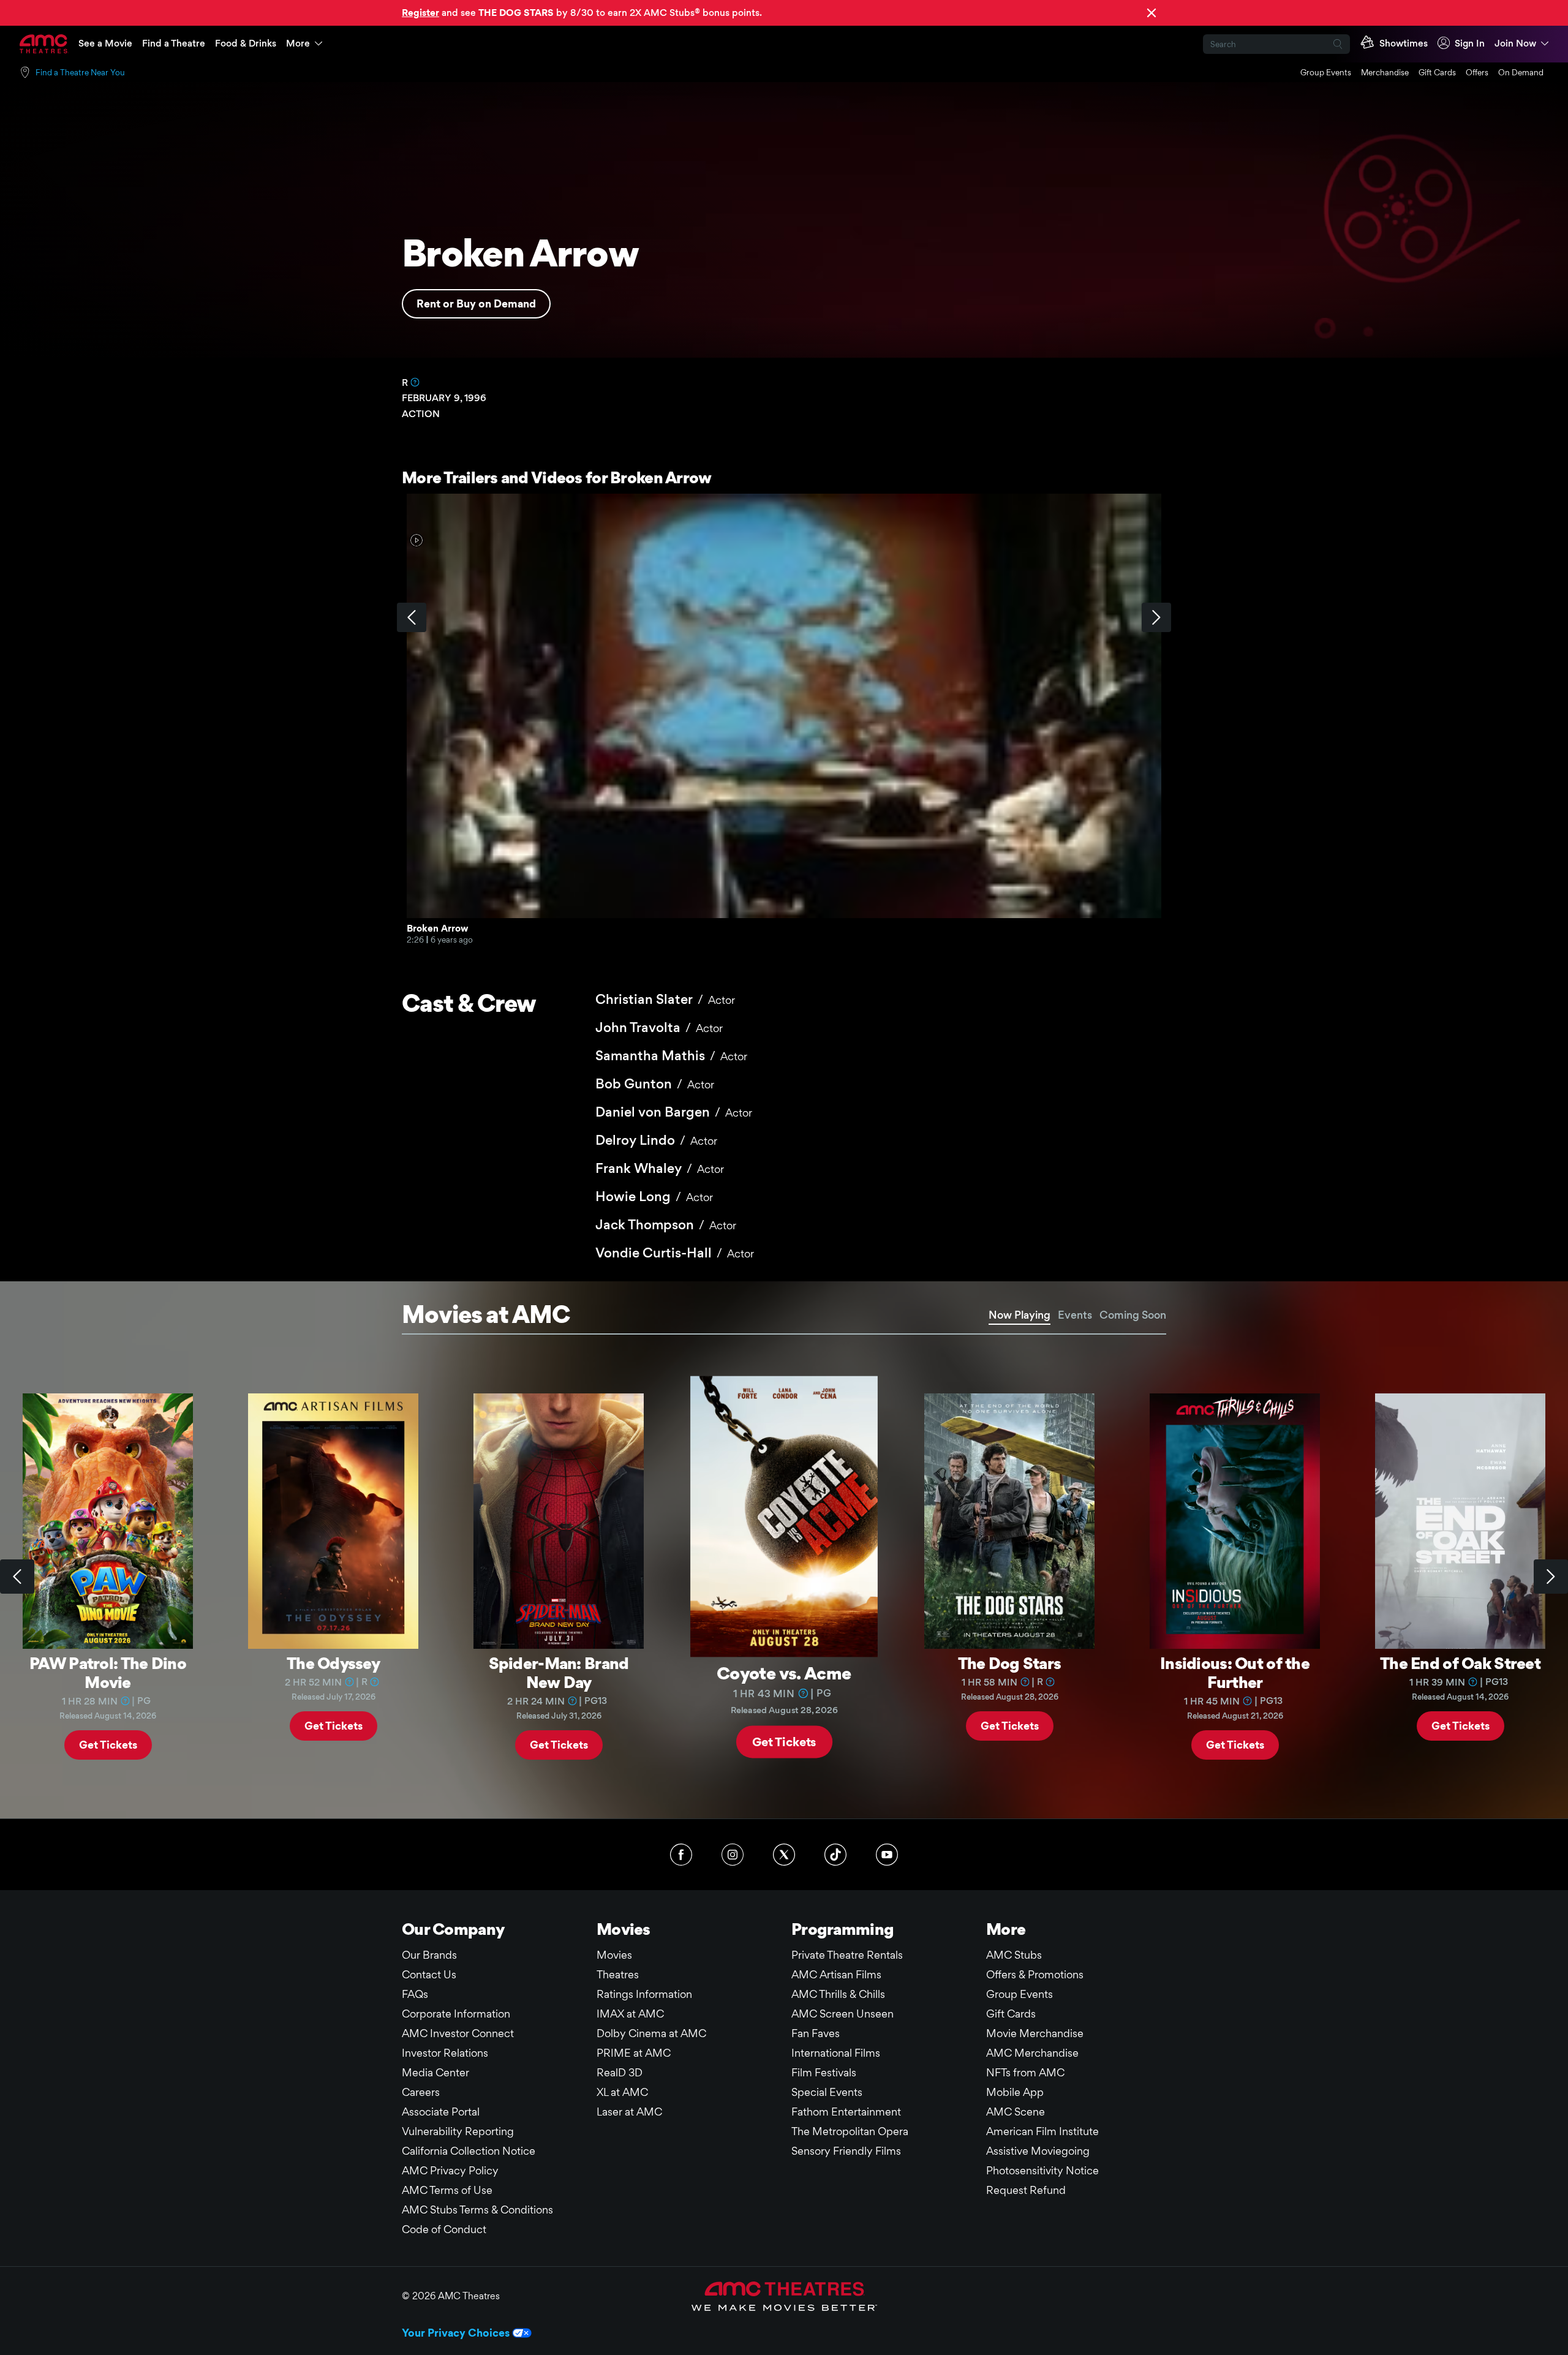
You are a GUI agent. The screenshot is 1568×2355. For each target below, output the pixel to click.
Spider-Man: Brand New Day (559, 1672)
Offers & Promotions (1035, 1974)
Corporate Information (456, 2014)
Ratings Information (644, 1994)
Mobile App (1015, 2092)
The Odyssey (333, 1663)
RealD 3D (620, 2072)
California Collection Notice (469, 2151)
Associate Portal (441, 2112)
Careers (421, 2092)
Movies (614, 1955)
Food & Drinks (246, 43)
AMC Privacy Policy (450, 2170)
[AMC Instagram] (733, 1855)
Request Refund (1026, 2190)
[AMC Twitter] (784, 1855)
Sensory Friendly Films (846, 2151)
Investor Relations (445, 2053)
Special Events (827, 2092)
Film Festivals (824, 2072)
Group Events (1326, 72)
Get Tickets (108, 1745)
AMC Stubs (1014, 1955)
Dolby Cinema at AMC (651, 2033)
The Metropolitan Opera (850, 2131)
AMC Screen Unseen (842, 2014)
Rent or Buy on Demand (476, 303)
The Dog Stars (1010, 1663)
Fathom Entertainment (846, 2112)
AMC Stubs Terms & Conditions (477, 2210)
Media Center (435, 2072)
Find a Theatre (174, 43)
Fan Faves (816, 2033)
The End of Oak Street (1460, 1663)
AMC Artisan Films (836, 1974)
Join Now (1515, 43)
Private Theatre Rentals (847, 1955)
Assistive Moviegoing (1038, 2151)
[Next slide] (1551, 1577)
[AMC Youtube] (887, 1855)
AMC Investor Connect (458, 2033)
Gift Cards (1437, 72)
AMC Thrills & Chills (838, 1994)
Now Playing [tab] (1020, 1315)
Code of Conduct (444, 2229)
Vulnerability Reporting (458, 2131)
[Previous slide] (17, 1577)
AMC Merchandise (1032, 2053)
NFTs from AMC (1025, 2072)
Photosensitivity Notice (1042, 2170)
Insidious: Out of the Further (1235, 1672)
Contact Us (429, 1974)
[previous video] (412, 617)
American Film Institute (1042, 2131)
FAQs (415, 1994)
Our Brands (429, 1955)
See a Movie (105, 43)
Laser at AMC (629, 2112)
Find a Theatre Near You (80, 72)
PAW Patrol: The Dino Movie (108, 1672)
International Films (836, 2053)
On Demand (1521, 72)
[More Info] (415, 382)
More (298, 43)
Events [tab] (1075, 1315)
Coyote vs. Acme (784, 1672)
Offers (1477, 72)
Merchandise (1385, 72)
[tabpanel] (784, 1577)
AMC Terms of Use (447, 2190)
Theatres (618, 1974)
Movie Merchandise (1035, 2033)
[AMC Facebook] (681, 1855)
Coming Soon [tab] (1133, 1315)
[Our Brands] (784, 2296)
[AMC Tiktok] (835, 1855)
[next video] (1156, 617)
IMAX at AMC (630, 2014)
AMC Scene (1016, 2112)
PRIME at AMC (634, 2053)
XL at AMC (622, 2092)
